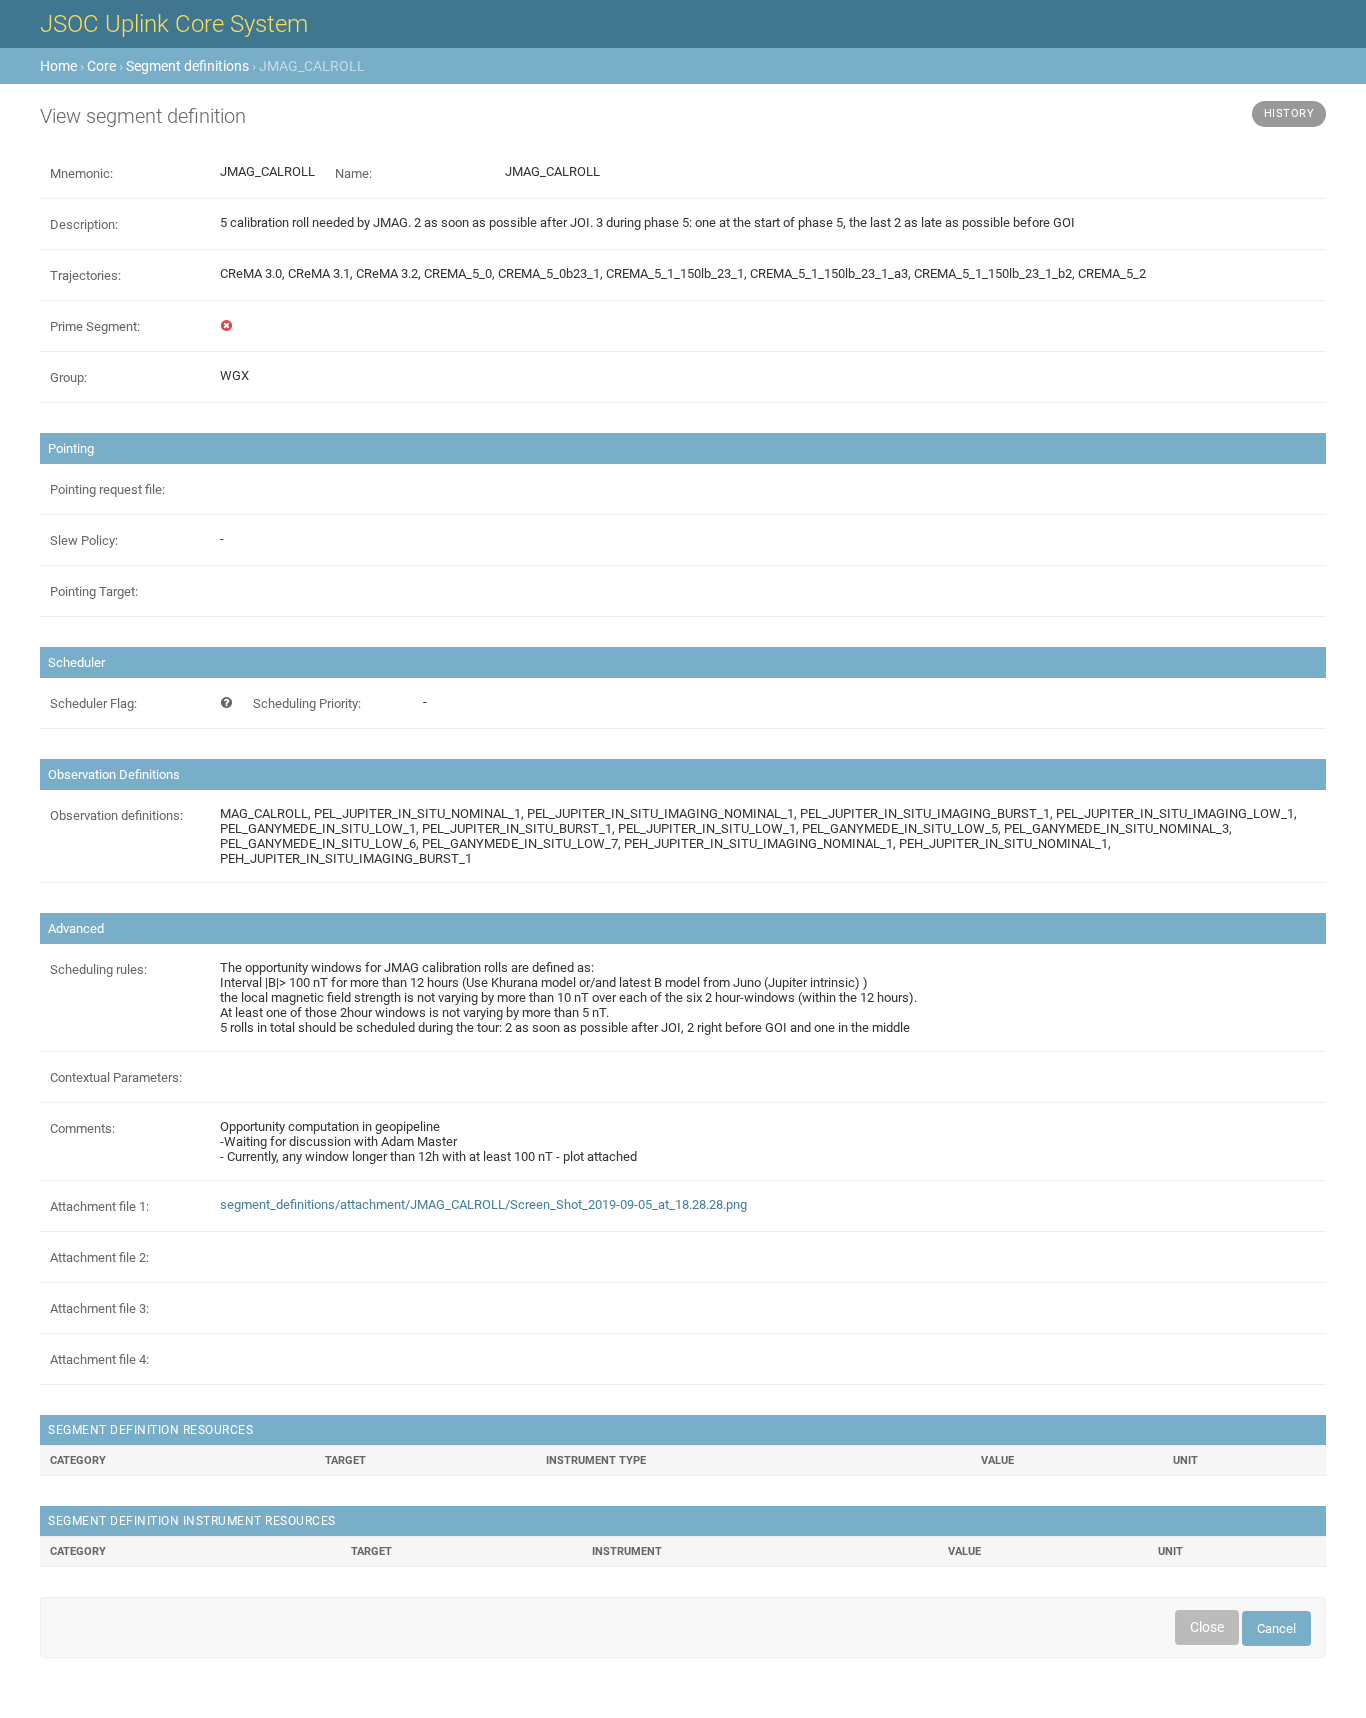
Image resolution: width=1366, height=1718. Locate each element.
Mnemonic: (81, 173)
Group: (68, 377)
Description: (84, 224)
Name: (353, 173)
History (1289, 113)
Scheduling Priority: (307, 703)
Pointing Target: (94, 591)
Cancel (1276, 1628)
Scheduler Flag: (93, 703)
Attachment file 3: (99, 1308)
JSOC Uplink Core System (174, 24)
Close (1207, 1627)
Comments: (82, 1128)
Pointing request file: (107, 489)
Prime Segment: (95, 326)
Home (58, 66)
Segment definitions (187, 66)
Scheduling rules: (98, 969)
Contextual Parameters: (116, 1077)
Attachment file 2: (99, 1257)
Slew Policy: (84, 540)
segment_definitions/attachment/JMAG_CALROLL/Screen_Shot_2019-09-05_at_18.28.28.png (483, 1204)
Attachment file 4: (99, 1359)
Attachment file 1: (99, 1206)
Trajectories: (85, 275)
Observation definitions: (116, 815)
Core (101, 66)
